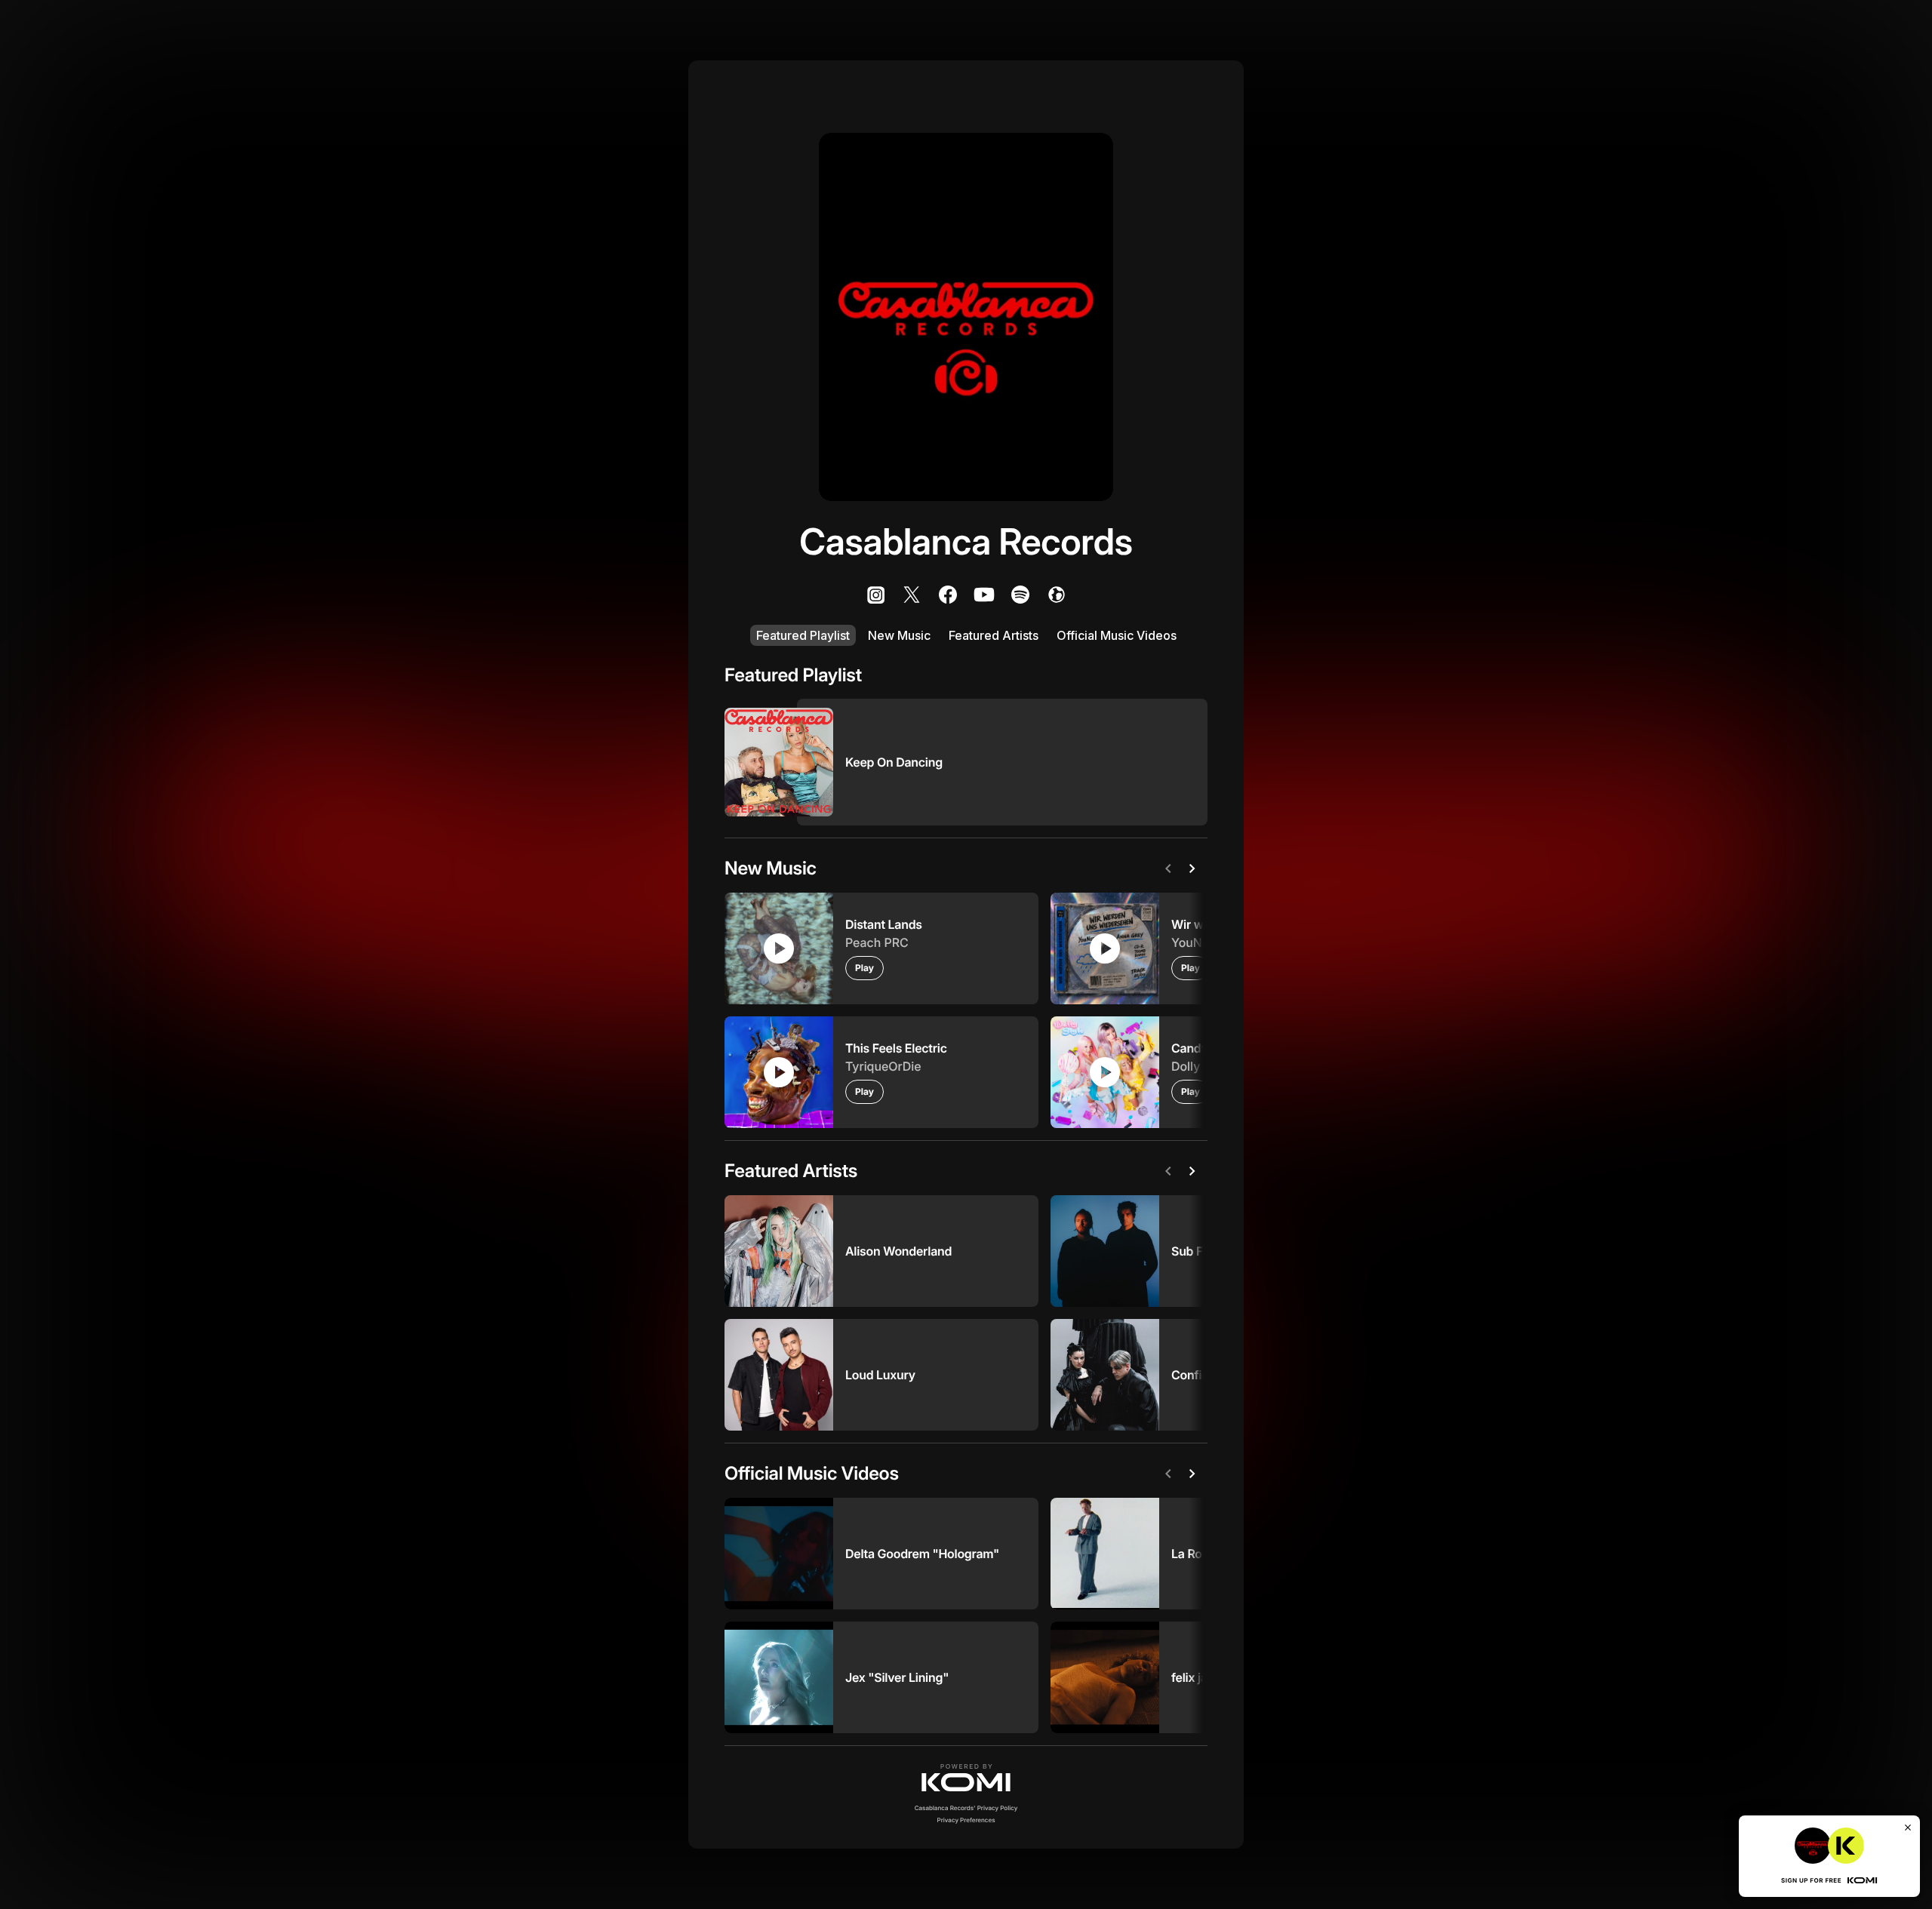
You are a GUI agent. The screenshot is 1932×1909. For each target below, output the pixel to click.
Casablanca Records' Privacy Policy (966, 1808)
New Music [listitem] (899, 635)
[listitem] (875, 595)
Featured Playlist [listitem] (803, 635)
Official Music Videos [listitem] (1117, 635)
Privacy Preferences (966, 1820)
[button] (966, 1778)
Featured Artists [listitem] (994, 635)
